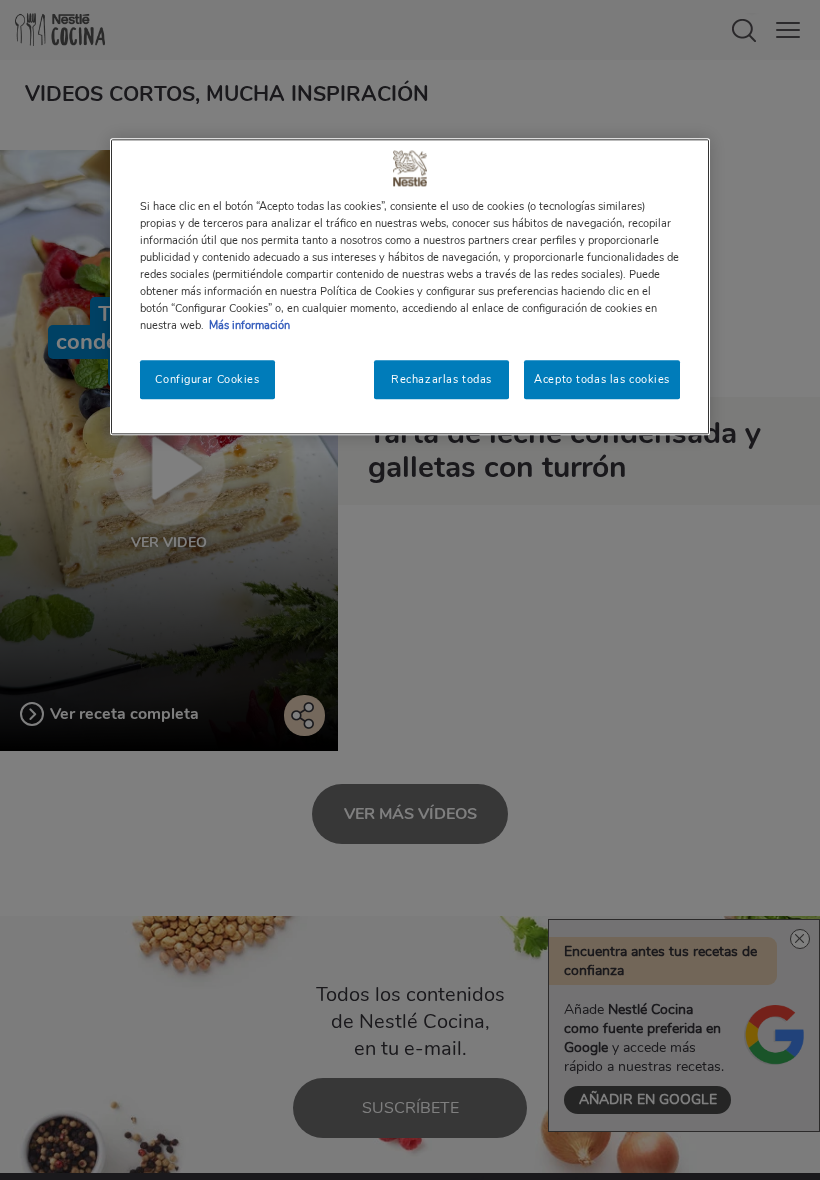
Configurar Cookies (207, 379)
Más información (249, 326)
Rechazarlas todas (441, 379)
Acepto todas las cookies (602, 379)
